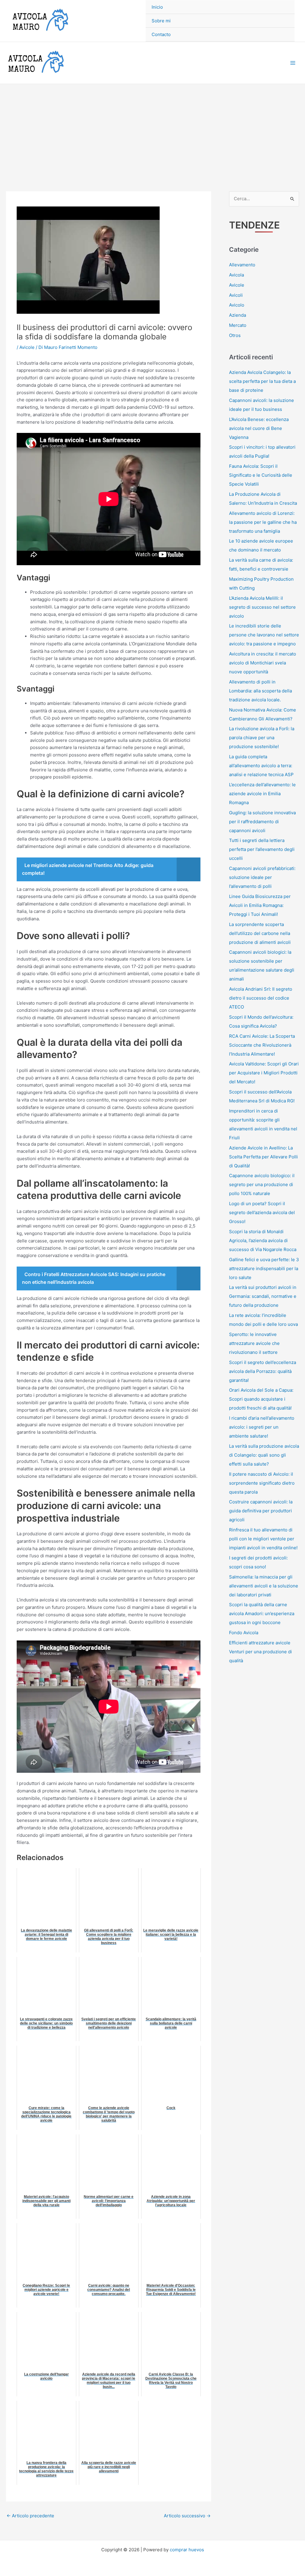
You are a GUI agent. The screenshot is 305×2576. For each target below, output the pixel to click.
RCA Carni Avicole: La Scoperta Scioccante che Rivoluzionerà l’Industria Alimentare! (262, 1045)
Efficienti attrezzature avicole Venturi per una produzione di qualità (260, 1652)
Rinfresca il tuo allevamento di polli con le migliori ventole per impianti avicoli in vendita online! (263, 1539)
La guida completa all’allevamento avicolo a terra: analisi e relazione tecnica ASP (261, 766)
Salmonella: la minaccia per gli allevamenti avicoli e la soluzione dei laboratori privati (264, 1586)
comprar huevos (187, 2550)
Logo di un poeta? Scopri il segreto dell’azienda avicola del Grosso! (262, 1212)
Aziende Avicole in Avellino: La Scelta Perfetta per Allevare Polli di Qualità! (263, 1157)
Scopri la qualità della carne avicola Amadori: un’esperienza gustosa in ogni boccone (262, 1614)
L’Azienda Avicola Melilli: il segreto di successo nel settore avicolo (262, 607)
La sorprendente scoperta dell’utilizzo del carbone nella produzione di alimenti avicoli (260, 933)
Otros (235, 335)
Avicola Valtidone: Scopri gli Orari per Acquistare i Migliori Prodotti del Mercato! (264, 1073)
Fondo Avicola (244, 1633)
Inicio (157, 7)
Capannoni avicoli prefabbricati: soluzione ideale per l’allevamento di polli (262, 877)
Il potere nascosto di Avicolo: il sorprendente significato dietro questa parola (262, 1483)
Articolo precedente (30, 2516)
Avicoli (236, 295)
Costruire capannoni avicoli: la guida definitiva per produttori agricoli (261, 1511)
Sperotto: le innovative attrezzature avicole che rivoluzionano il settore (254, 1343)
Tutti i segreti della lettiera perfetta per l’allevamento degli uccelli (262, 849)
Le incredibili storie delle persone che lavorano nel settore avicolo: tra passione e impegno (264, 635)
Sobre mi (161, 21)
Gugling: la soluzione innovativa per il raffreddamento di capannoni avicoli (262, 822)
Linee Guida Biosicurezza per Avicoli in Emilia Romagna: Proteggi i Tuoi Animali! (260, 905)
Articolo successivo (187, 2516)
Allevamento (242, 265)
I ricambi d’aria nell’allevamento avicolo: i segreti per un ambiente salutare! (262, 1427)
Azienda (238, 315)
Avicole (27, 347)
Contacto (161, 34)
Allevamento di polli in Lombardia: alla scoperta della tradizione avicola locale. (260, 691)
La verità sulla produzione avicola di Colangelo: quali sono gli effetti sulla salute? (264, 1455)
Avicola (236, 275)
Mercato (238, 325)
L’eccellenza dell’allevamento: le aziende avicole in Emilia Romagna (262, 794)
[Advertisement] (152, 129)
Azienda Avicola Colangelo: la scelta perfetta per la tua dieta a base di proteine (262, 381)
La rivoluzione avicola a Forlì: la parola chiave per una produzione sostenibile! (262, 738)
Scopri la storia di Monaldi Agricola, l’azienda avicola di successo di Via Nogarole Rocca (263, 1240)
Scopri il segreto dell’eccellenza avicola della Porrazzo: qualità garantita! (263, 1371)
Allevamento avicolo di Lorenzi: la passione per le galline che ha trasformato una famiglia (263, 522)
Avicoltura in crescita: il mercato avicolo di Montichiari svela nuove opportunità (263, 663)
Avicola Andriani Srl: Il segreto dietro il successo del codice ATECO (261, 998)
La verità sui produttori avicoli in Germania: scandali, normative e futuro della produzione (263, 1296)
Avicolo (237, 305)
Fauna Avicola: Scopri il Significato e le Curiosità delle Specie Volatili (261, 475)
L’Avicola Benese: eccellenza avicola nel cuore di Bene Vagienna (259, 428)
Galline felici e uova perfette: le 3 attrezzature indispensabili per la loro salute (264, 1268)
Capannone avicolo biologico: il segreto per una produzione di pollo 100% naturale (262, 1184)
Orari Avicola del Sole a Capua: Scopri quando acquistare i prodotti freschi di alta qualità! (261, 1399)
